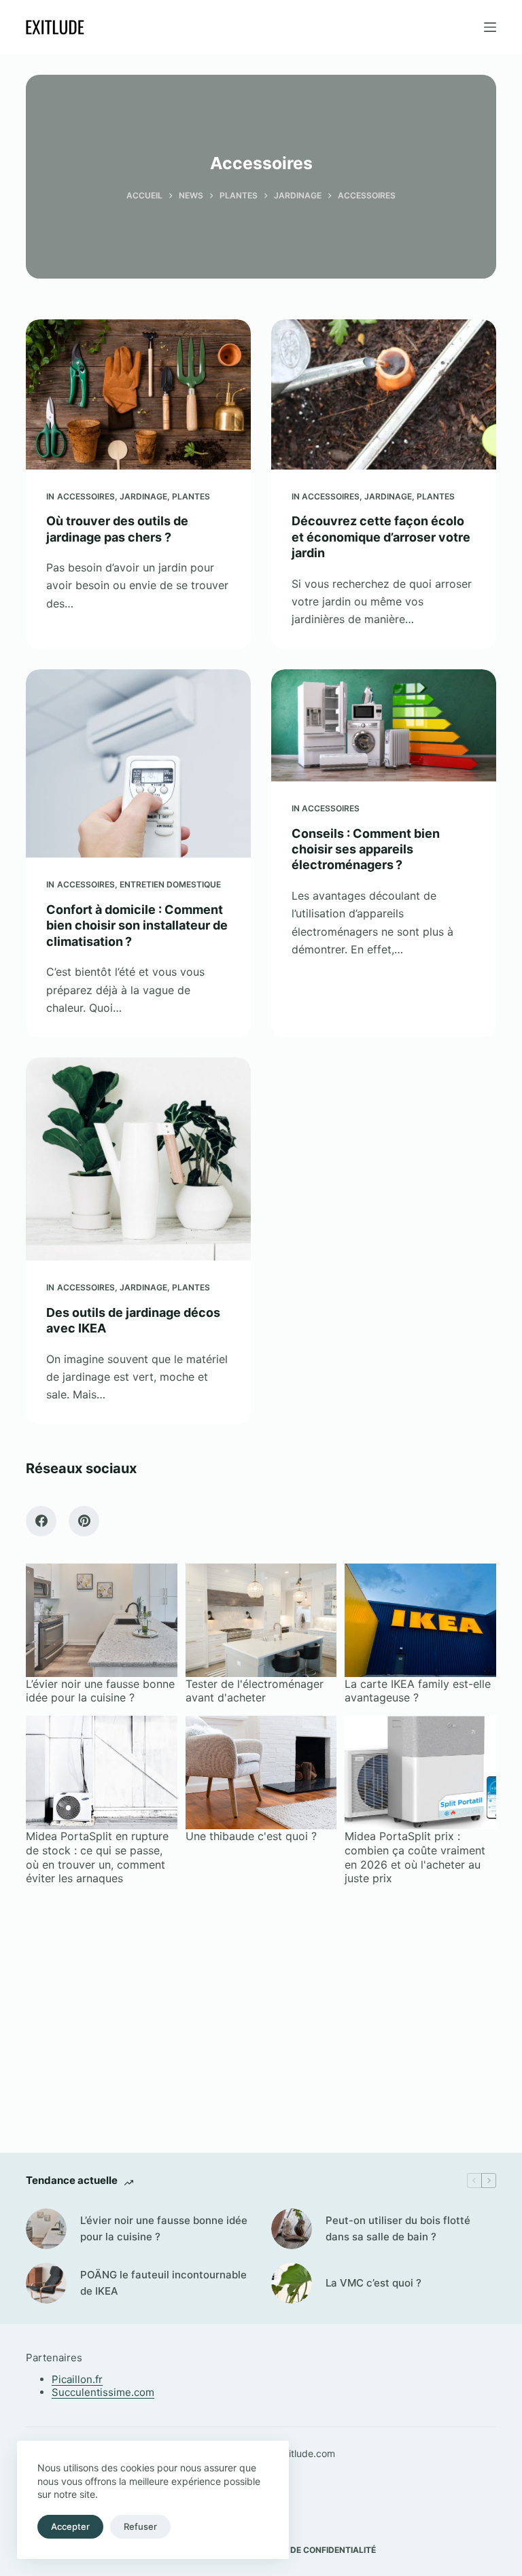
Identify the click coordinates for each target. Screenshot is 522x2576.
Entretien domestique (170, 884)
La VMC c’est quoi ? (373, 2283)
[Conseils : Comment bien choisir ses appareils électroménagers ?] (384, 725)
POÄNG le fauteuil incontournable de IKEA (163, 2283)
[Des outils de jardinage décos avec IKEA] (138, 1159)
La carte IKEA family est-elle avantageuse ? (418, 1691)
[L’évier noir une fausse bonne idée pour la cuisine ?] (46, 2229)
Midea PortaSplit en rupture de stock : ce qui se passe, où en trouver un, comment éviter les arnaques (97, 1857)
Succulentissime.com (103, 2392)
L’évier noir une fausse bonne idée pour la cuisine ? (100, 1691)
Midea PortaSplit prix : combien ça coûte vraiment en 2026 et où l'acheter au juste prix (415, 1857)
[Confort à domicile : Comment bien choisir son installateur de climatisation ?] (138, 764)
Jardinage (143, 496)
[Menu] (490, 27)
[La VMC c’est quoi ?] (292, 2283)
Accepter (70, 2526)
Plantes (191, 496)
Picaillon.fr (77, 2379)
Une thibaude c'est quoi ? (251, 1836)
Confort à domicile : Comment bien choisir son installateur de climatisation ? (137, 925)
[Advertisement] (261, 2008)
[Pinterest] (84, 1521)
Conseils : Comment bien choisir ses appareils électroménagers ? (366, 849)
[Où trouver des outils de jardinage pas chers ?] (138, 394)
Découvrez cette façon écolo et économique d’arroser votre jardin (381, 537)
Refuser (140, 2526)
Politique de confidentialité (311, 2550)
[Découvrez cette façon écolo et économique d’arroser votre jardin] (384, 394)
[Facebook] (41, 1521)
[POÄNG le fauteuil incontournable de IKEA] (46, 2283)
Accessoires (86, 496)
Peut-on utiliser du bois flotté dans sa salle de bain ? (398, 2229)
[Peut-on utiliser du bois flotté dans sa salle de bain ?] (292, 2229)
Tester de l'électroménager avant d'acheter (255, 1691)
